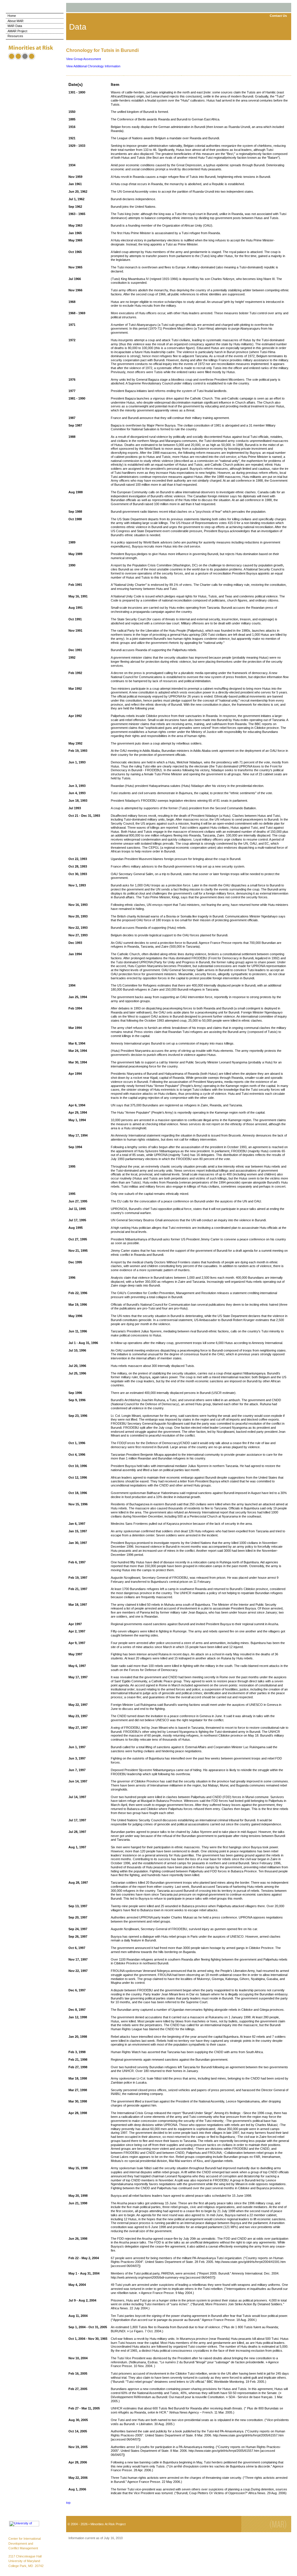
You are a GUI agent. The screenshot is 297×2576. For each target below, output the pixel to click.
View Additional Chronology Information (93, 66)
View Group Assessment (84, 59)
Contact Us (278, 16)
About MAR (16, 21)
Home (12, 16)
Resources (15, 36)
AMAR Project (17, 31)
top (68, 2503)
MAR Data (15, 26)
